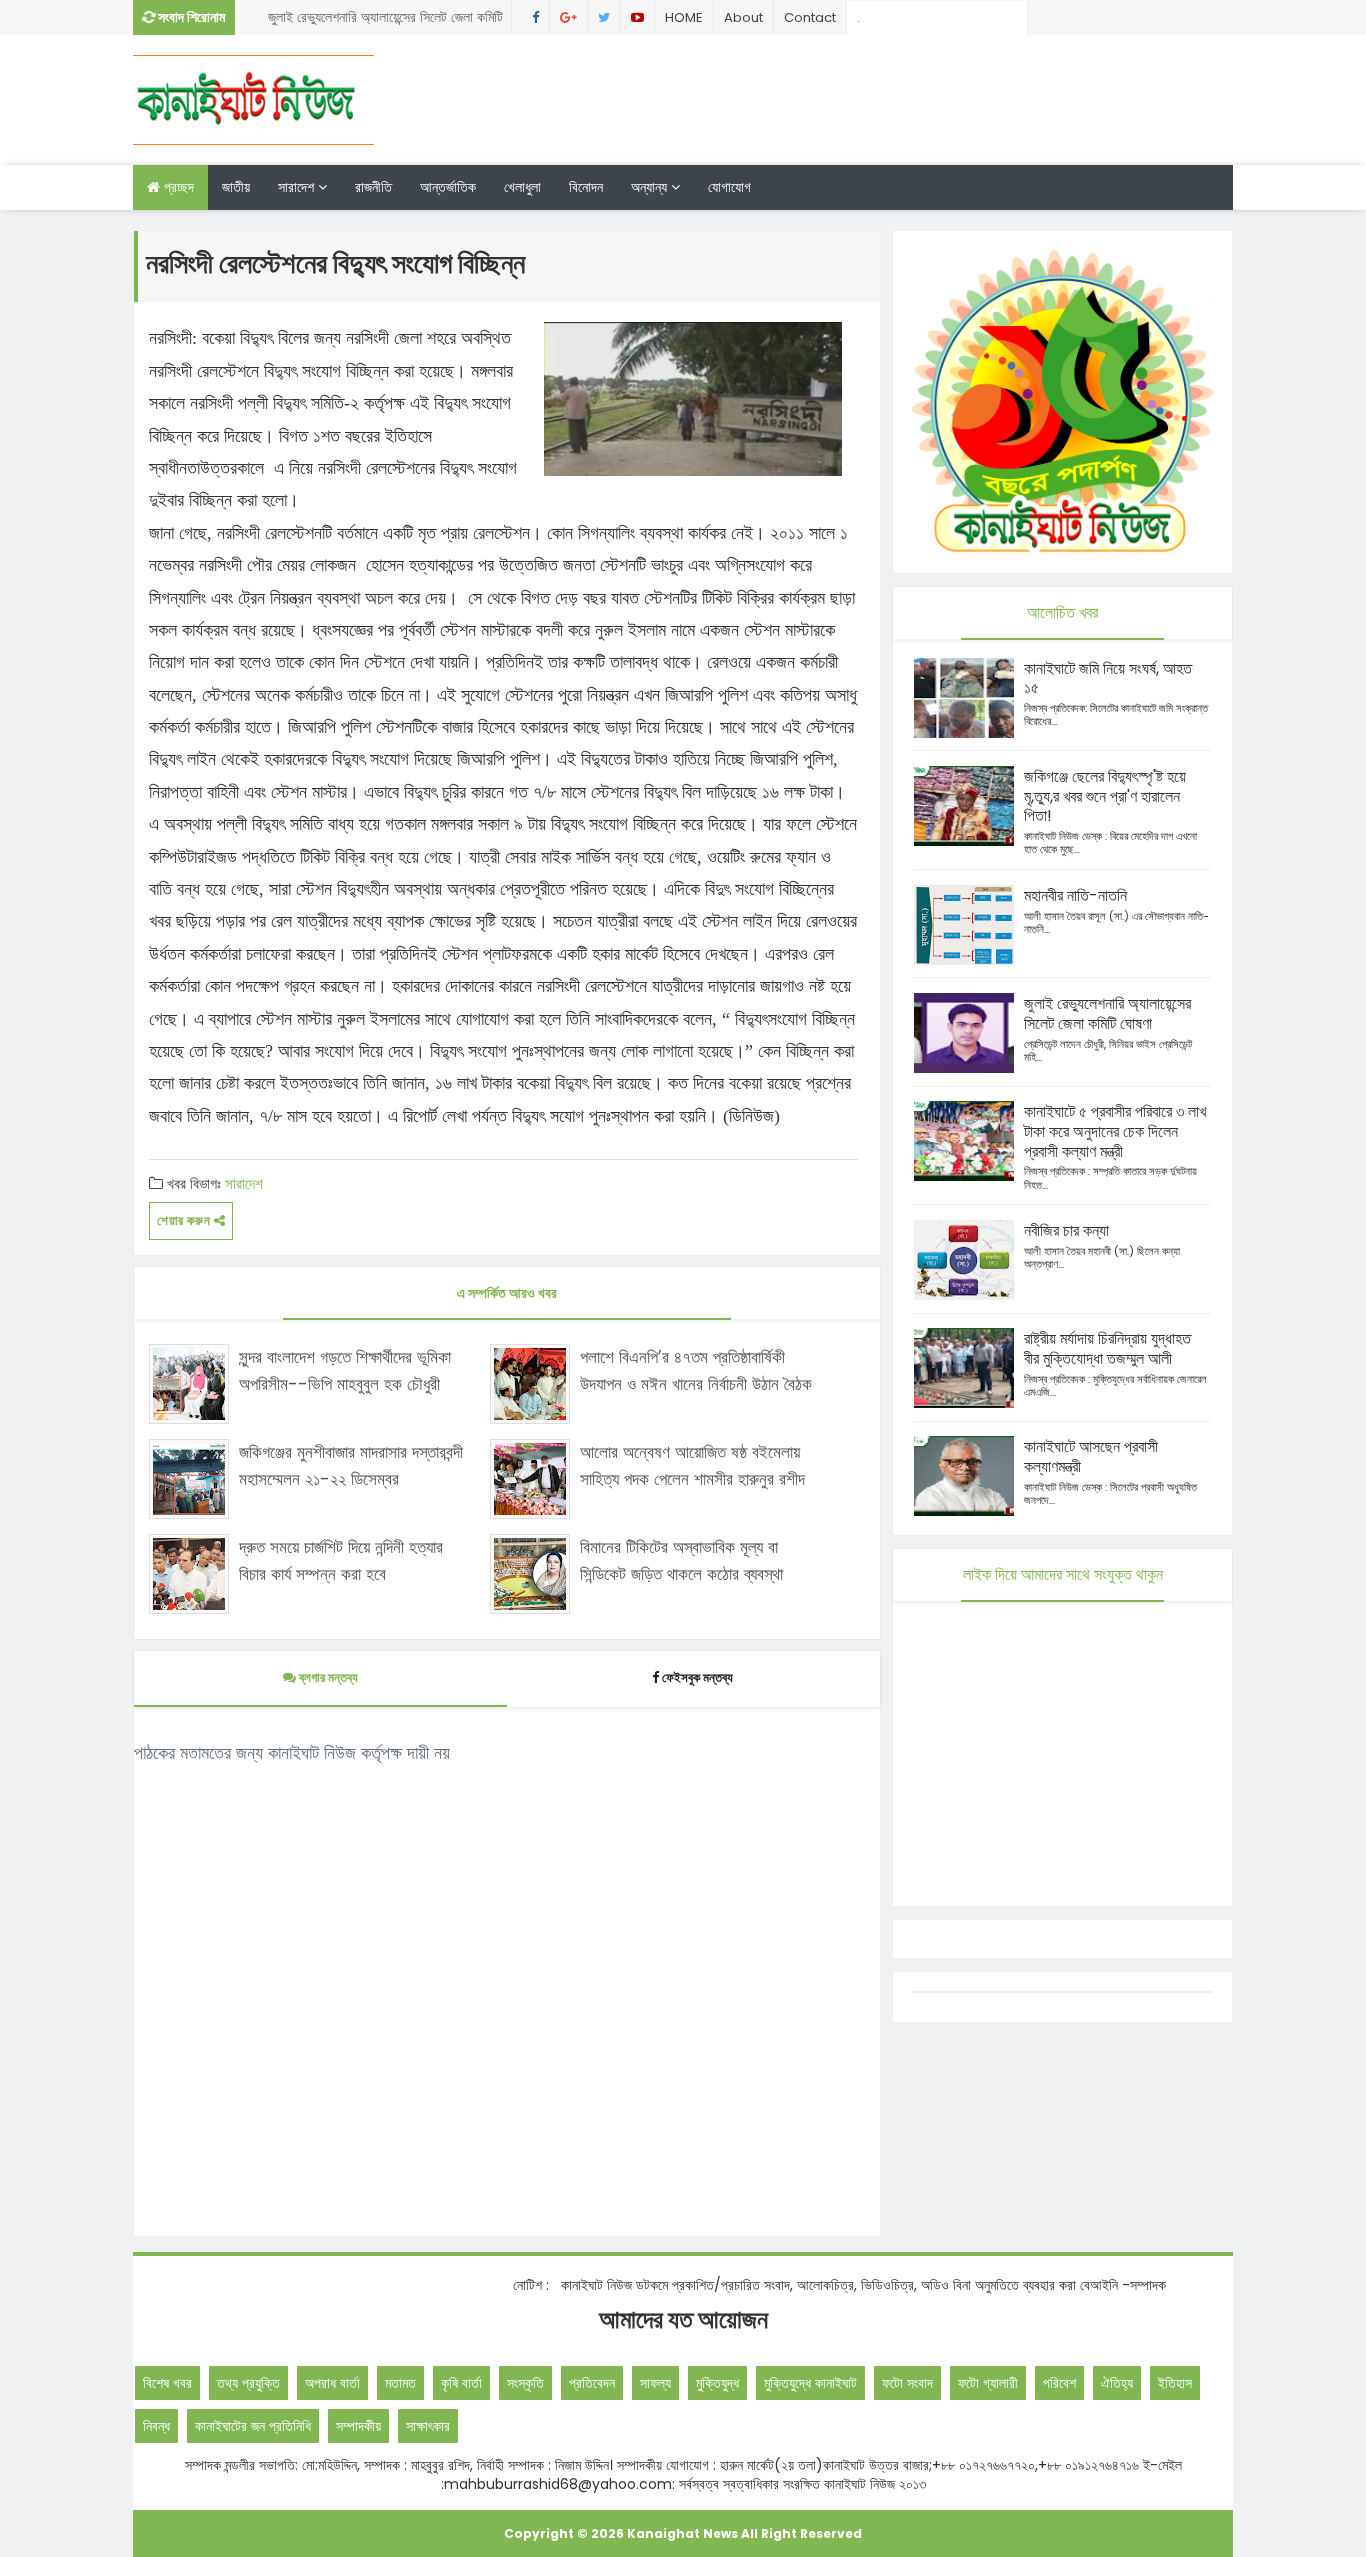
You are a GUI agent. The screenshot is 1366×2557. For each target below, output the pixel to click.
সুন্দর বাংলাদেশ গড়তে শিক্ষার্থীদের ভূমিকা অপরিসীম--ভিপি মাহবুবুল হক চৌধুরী (345, 1370)
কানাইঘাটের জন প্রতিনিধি (253, 2426)
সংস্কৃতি (525, 2383)
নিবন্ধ (156, 2426)
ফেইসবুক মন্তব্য (697, 1677)
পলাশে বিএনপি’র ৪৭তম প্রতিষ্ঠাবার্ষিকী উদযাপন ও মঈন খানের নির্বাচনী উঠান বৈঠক (696, 1370)
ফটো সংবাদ (907, 2383)
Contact (810, 17)
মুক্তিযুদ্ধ (717, 2383)
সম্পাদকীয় (358, 2426)
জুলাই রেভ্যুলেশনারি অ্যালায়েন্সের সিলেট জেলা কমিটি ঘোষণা (385, 21)
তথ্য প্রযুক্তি (248, 2383)
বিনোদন (586, 187)
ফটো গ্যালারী (988, 2383)
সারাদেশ (298, 187)
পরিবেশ (1059, 2383)
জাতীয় (236, 187)
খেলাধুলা (522, 187)
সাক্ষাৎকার (428, 2426)
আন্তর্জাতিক (448, 187)
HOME (684, 17)
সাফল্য (655, 2383)
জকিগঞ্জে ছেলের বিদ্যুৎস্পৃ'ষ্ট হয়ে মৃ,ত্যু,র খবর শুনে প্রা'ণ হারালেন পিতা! (1105, 796)
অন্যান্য (651, 187)
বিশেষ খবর (167, 2383)
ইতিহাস (1175, 2383)
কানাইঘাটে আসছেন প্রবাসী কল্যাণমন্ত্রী (1091, 1456)
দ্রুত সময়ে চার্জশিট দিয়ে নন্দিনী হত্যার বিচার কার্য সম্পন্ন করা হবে (341, 1560)
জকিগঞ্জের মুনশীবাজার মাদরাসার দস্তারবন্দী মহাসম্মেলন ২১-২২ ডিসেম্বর (351, 1465)
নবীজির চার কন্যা (1066, 1230)
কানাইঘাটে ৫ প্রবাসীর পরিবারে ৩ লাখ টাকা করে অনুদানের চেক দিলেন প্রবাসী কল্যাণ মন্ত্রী (1115, 1131)
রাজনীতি (373, 187)
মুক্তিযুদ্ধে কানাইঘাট (810, 2383)
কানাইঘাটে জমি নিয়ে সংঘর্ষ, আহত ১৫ (1108, 678)
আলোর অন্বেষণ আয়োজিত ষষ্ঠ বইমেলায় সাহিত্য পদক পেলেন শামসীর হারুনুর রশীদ (692, 1465)
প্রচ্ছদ (177, 187)
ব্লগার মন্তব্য (327, 1677)
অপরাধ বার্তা (332, 2383)
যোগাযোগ (729, 187)
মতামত (400, 2383)
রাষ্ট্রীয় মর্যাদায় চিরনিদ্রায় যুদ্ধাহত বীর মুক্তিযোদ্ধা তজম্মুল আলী (1107, 1348)
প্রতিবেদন (592, 2383)
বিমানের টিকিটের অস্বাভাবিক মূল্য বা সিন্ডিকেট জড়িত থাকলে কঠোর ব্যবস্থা (681, 1560)
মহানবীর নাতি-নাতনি (1075, 895)
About (743, 17)
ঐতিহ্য (1117, 2383)
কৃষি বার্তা (461, 2383)
